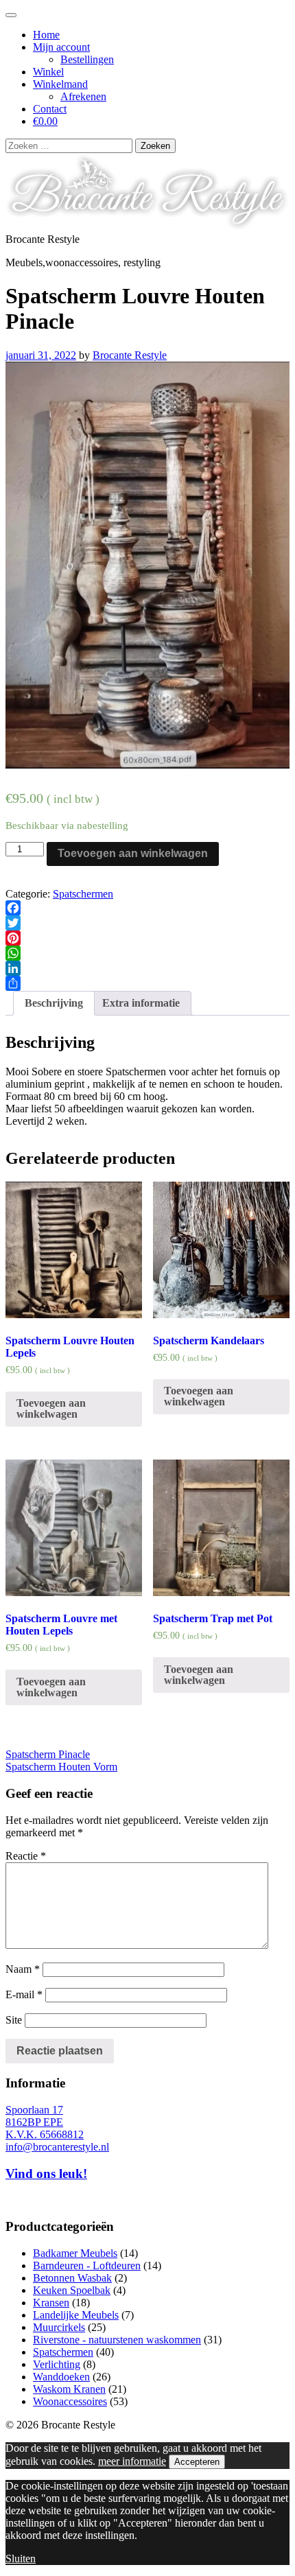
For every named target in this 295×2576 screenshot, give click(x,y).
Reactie (26, 1856)
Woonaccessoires (70, 2401)
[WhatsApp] (147, 953)
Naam (23, 1969)
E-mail (24, 1994)
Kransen (51, 2303)
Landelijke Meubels (76, 2315)
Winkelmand (60, 84)
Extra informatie (141, 1003)
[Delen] (147, 983)
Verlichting (57, 2364)
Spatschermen (83, 894)
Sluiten (21, 2559)
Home (46, 35)
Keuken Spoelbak (72, 2290)
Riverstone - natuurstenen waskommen (117, 2340)
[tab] (54, 1003)
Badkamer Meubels (75, 2253)
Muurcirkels (59, 2327)
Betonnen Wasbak (72, 2278)
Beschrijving (54, 1003)
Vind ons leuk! (46, 2174)
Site (14, 2020)
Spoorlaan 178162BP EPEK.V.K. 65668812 (45, 2122)
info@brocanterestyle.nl (57, 2147)
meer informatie (132, 2461)
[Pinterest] (147, 938)
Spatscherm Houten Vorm (61, 1767)
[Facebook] (147, 908)
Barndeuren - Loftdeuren (87, 2265)
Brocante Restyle (130, 355)
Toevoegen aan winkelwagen (133, 853)
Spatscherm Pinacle (48, 1754)
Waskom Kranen (69, 2389)
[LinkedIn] (147, 968)
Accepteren (197, 2462)
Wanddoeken (61, 2377)
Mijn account (61, 47)
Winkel (48, 72)
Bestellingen (87, 59)
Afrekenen (83, 96)
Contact (50, 109)
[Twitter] (147, 923)
